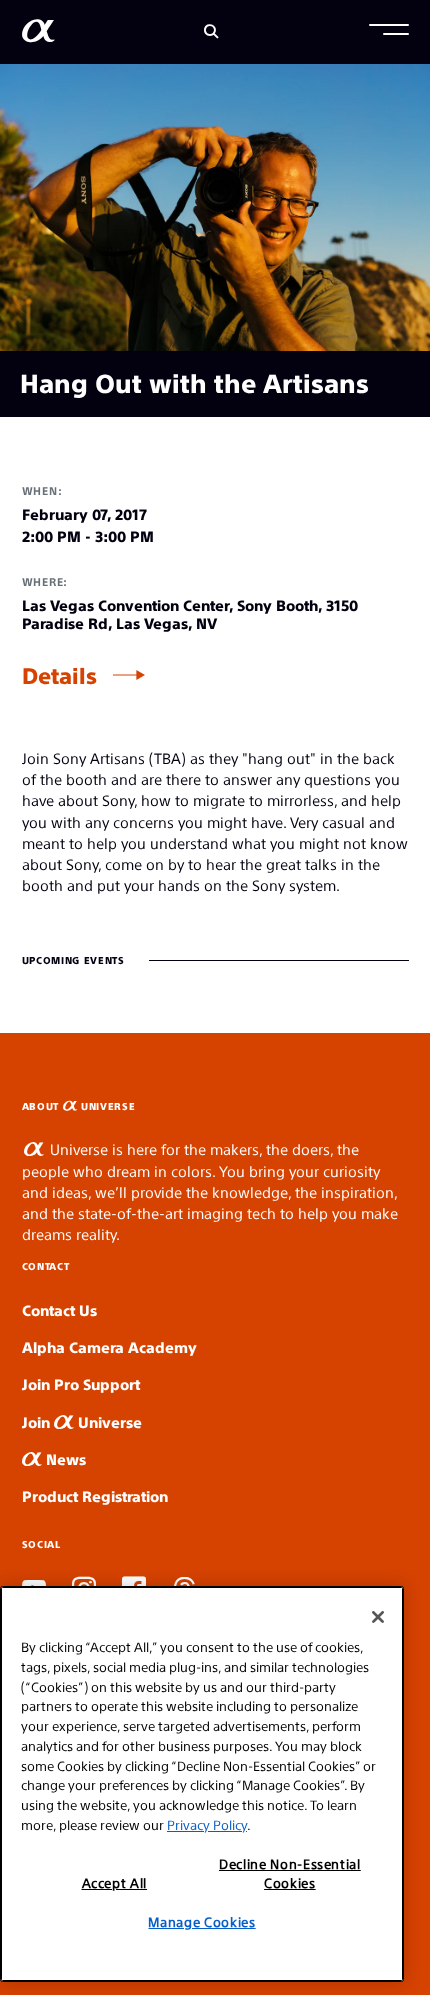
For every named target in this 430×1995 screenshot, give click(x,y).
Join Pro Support (81, 1383)
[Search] (211, 31)
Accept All (115, 1882)
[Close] (378, 1617)
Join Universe (82, 1421)
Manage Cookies (201, 1921)
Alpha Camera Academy (109, 1346)
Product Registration (95, 1495)
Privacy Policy (207, 1824)
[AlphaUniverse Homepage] (38, 34)
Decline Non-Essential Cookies (290, 1872)
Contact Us (59, 1309)
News (64, 1458)
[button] (389, 32)
